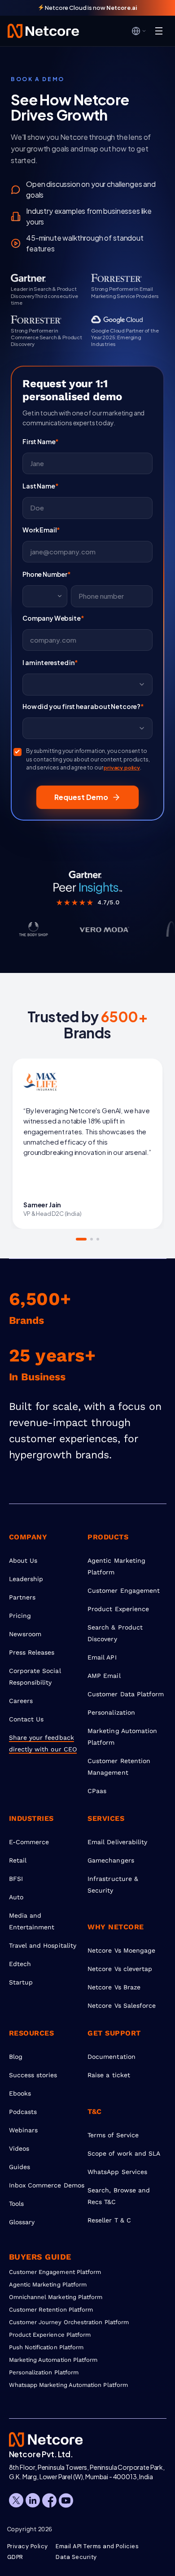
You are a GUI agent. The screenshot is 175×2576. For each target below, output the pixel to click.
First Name (41, 441)
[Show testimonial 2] (87, 1239)
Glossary (22, 2222)
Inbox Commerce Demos (47, 2185)
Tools (16, 2204)
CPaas (97, 1791)
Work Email (41, 530)
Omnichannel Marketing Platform (56, 2297)
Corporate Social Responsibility (35, 1677)
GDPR (15, 2557)
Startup (21, 1982)
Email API (102, 1657)
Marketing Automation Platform (122, 1737)
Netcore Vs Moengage (121, 1950)
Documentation (112, 2057)
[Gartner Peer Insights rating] (87, 882)
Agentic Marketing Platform (116, 1566)
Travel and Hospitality (43, 1945)
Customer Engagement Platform (55, 2272)
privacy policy (122, 768)
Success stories (33, 2075)
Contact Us (26, 1719)
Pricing (20, 1616)
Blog (16, 2057)
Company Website (53, 618)
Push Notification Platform (46, 2347)
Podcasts (23, 2112)
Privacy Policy (28, 2546)
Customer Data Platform (126, 1694)
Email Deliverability (117, 1842)
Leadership (26, 1579)
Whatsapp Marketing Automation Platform (68, 2385)
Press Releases (32, 1652)
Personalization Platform (44, 2372)
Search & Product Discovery (115, 1633)
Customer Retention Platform (51, 2310)
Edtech (20, 1964)
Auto (16, 1897)
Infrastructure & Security (113, 1884)
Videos (19, 2148)
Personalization (111, 1712)
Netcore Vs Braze (114, 1987)
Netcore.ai (122, 8)
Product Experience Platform (50, 2335)
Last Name (40, 486)
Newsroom (25, 1634)
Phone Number (47, 574)
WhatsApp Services (117, 2172)
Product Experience (118, 1609)
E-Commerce (29, 1842)
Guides (20, 2167)
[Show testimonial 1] (77, 1239)
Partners (22, 1597)
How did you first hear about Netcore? (83, 706)
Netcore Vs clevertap (120, 1969)
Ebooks (20, 2093)
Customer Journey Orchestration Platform (69, 2322)
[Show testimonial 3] (98, 1239)
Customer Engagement (124, 1591)
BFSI (16, 1879)
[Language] (139, 31)
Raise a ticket (109, 2075)
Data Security (76, 2557)
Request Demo (81, 797)
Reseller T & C (109, 2220)
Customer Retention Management (119, 1767)
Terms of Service (113, 2135)
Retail (18, 1860)
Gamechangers (111, 1860)
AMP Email (104, 1676)
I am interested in (50, 662)
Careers (21, 1701)
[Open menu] (159, 31)
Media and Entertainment (32, 1921)
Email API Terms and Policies (97, 2546)
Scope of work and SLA (124, 2153)
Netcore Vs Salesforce (122, 2005)
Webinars (24, 2130)
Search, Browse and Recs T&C (119, 2196)
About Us (23, 1560)
